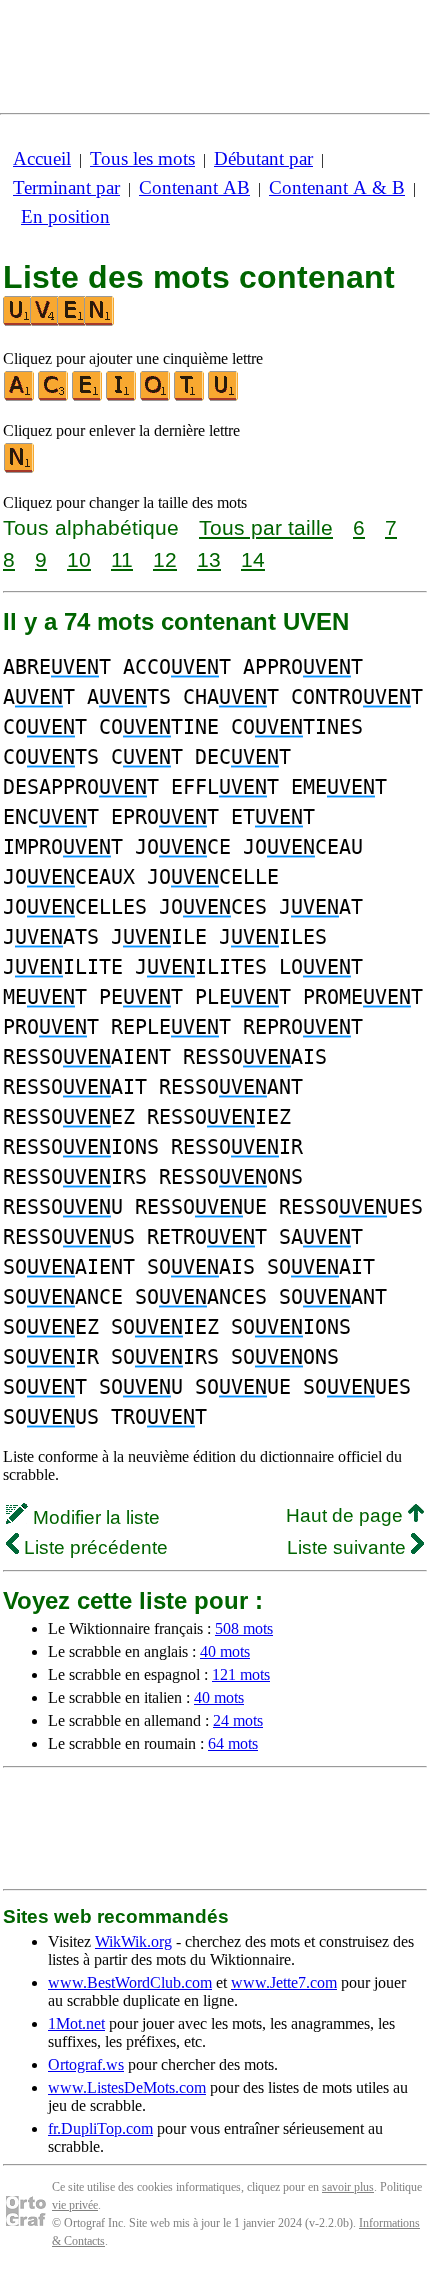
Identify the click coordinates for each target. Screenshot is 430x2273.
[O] (156, 396)
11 (122, 559)
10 (79, 559)
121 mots (241, 1674)
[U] (224, 396)
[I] (122, 396)
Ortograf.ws (86, 2064)
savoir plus (348, 2187)
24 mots (238, 1720)
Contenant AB (194, 187)
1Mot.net (76, 2023)
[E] (88, 396)
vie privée (75, 2205)
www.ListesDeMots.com (127, 2087)
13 (209, 559)
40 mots (225, 1651)
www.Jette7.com (284, 1982)
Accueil (42, 158)
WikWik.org (133, 1941)
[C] (54, 396)
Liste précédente (93, 1547)
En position (65, 216)
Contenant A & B (337, 187)
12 (165, 559)
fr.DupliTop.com (100, 2128)
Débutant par (263, 158)
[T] (190, 396)
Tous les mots (142, 158)
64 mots (233, 1743)
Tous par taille (266, 527)
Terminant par (66, 187)
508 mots (244, 1628)
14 (253, 559)
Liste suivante (349, 1547)
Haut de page (347, 1515)
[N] (20, 468)
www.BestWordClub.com (130, 1982)
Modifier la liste (94, 1517)
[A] (20, 396)
